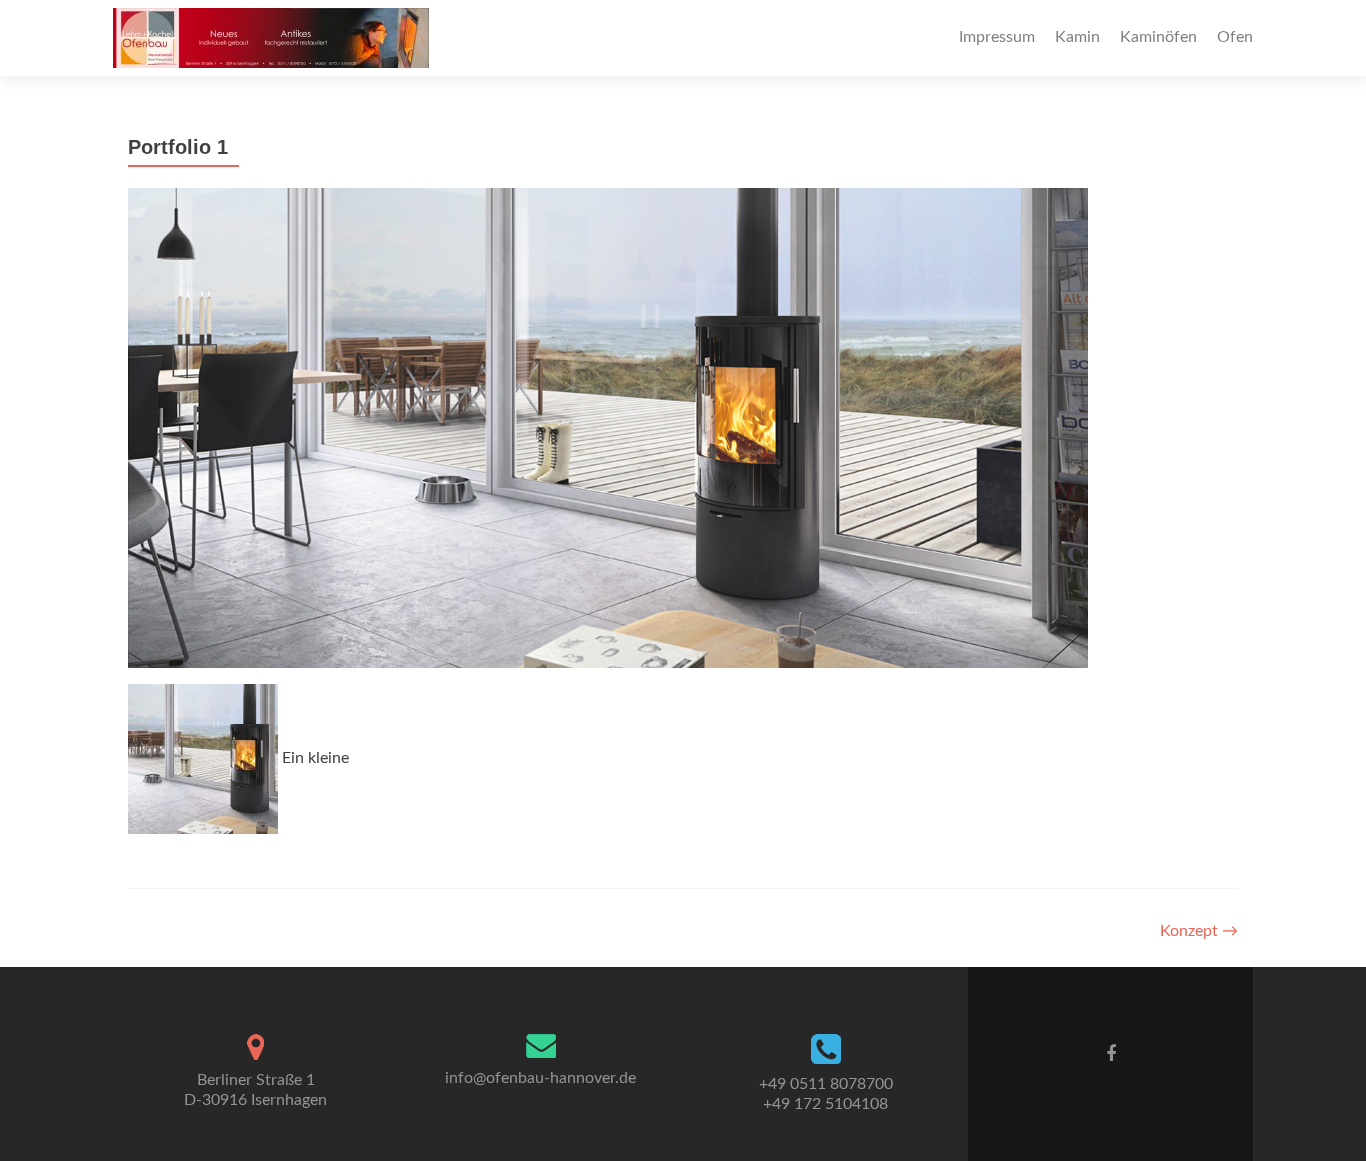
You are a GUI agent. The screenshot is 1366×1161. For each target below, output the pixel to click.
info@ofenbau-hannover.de (540, 1078)
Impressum (997, 37)
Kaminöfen (1158, 37)
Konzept (1199, 931)
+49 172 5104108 (825, 1104)
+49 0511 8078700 (826, 1084)
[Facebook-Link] (1111, 1054)
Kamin (1077, 37)
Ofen (1235, 37)
